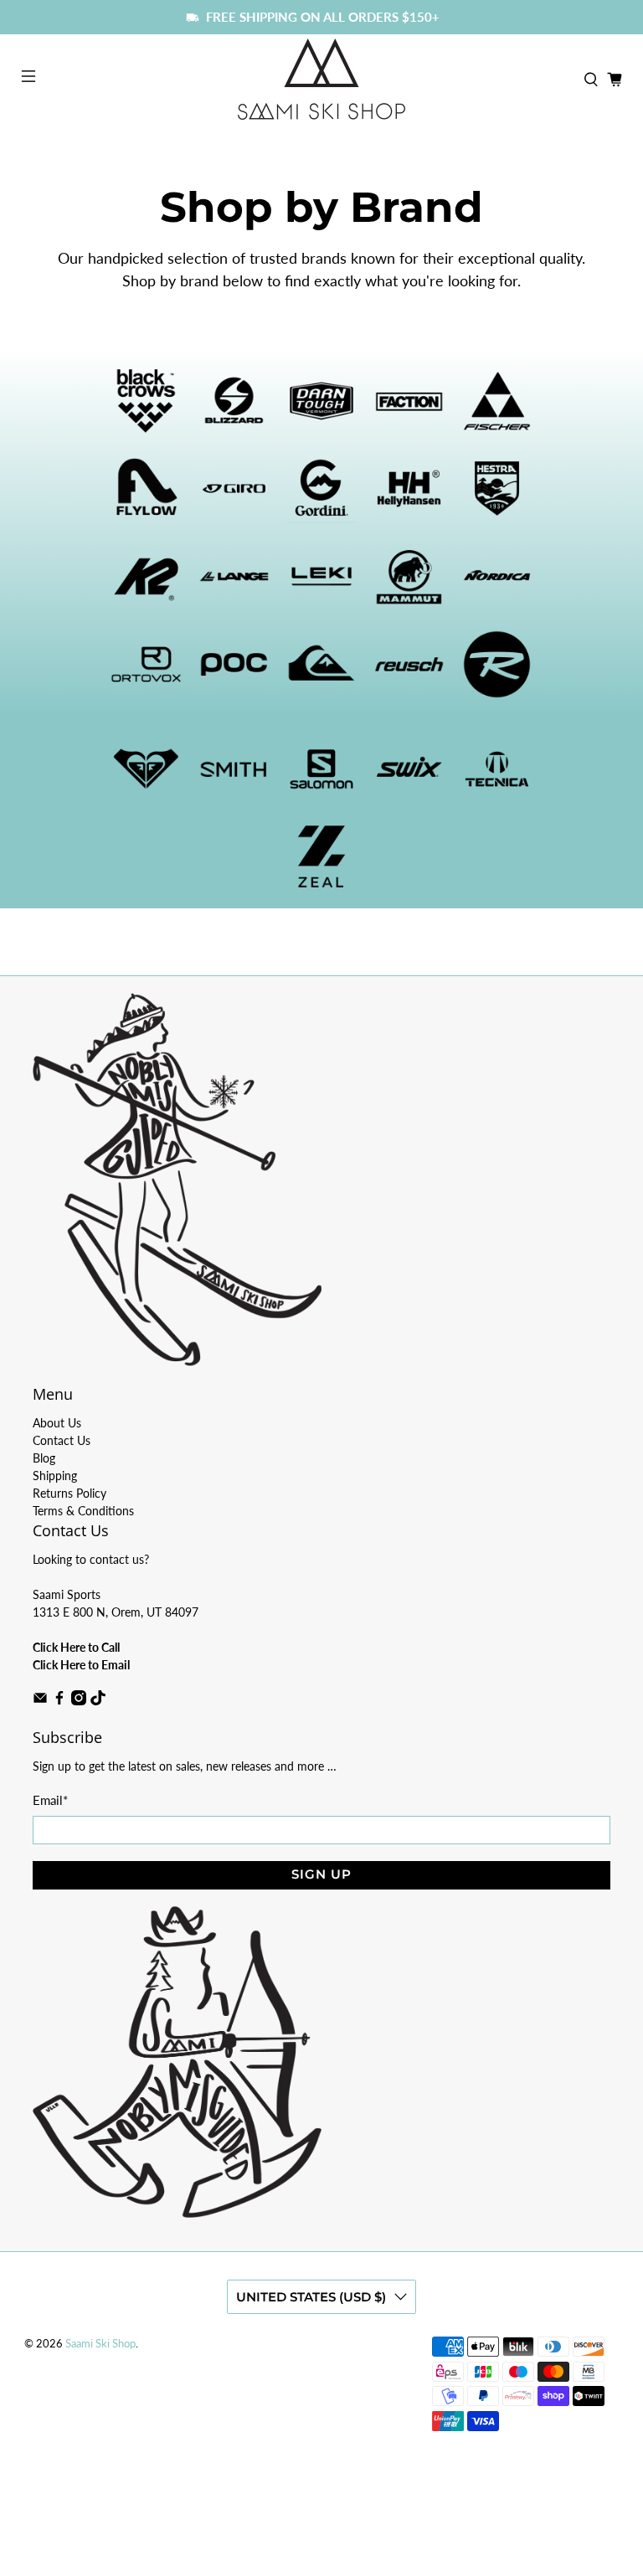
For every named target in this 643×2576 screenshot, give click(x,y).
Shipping (55, 1476)
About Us (57, 1423)
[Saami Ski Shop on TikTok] (98, 1701)
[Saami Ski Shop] (321, 79)
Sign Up (321, 1874)
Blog (44, 1458)
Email (50, 1800)
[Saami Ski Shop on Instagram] (79, 1701)
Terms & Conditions (83, 1511)
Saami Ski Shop (100, 2344)
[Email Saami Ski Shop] (40, 1701)
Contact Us (62, 1440)
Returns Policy (69, 1493)
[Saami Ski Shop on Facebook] (59, 1701)
